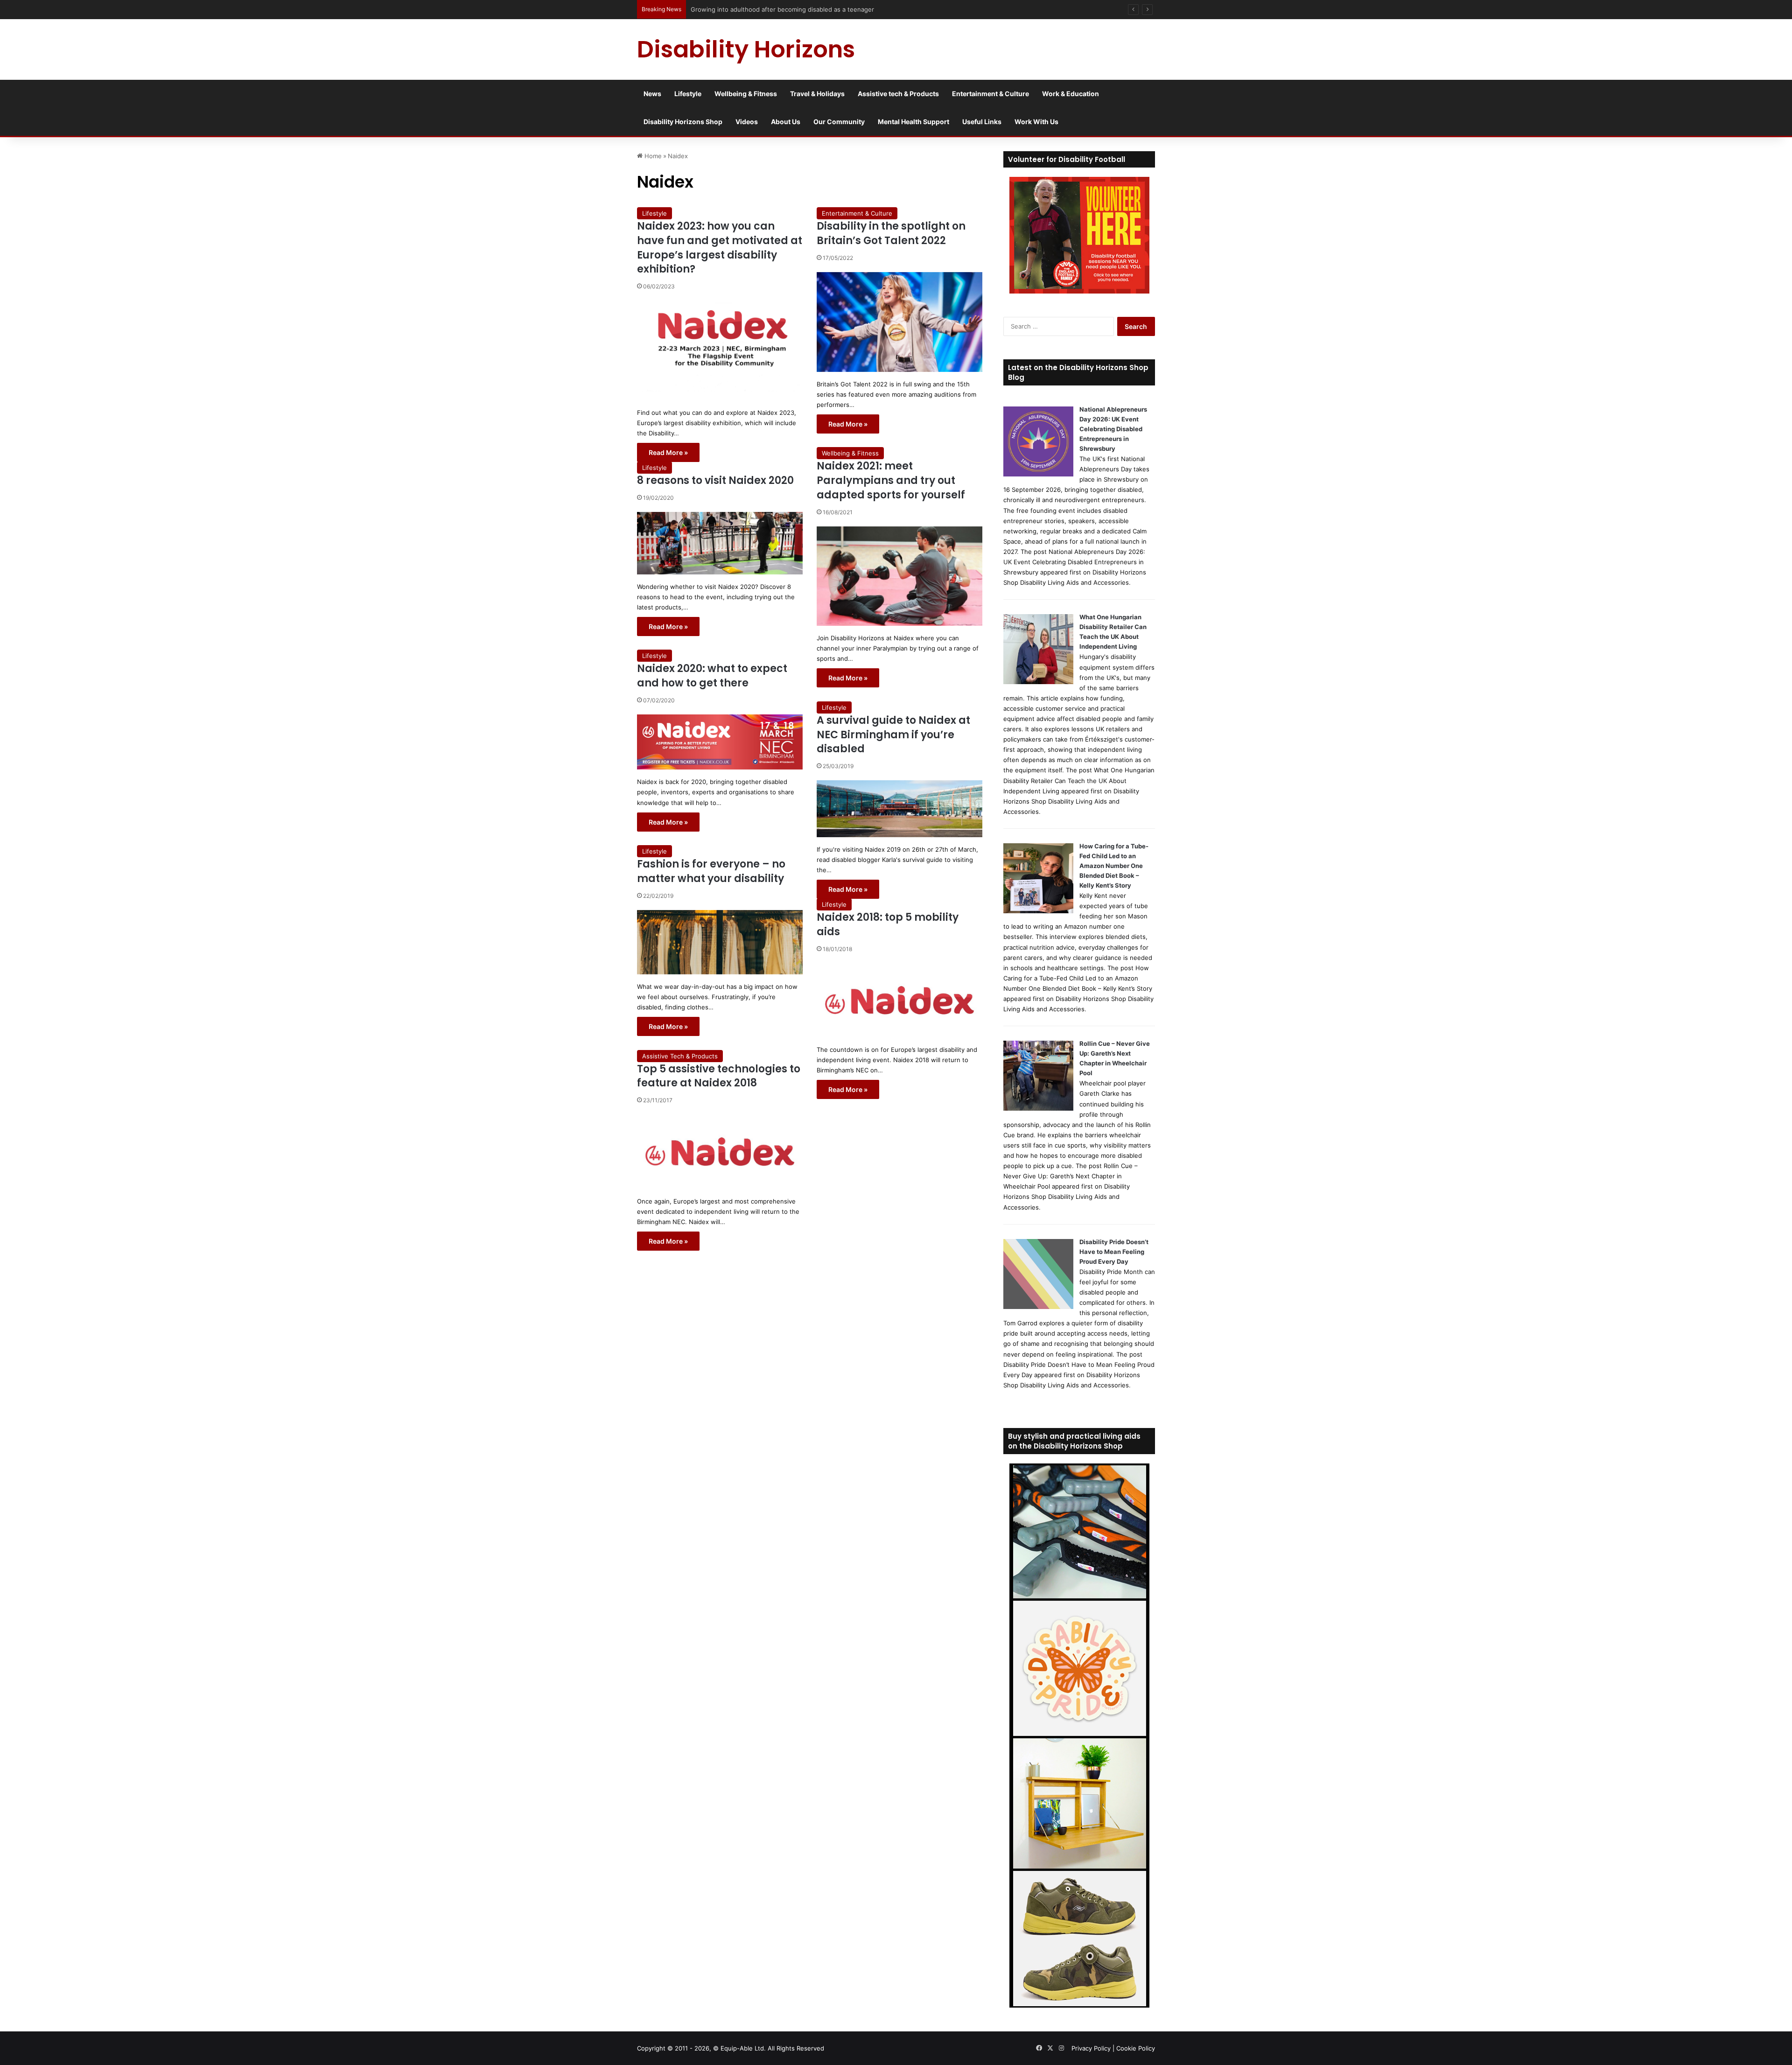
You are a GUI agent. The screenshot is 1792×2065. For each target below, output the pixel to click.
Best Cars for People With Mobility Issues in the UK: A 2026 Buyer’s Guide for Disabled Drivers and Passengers (852, 9)
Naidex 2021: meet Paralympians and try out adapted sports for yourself (891, 480)
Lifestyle (688, 94)
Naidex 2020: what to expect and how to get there (712, 676)
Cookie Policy (1136, 2048)
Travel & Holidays (817, 94)
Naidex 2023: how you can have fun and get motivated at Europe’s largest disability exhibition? (720, 248)
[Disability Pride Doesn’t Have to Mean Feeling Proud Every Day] (1038, 1307)
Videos (747, 122)
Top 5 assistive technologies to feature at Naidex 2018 (719, 1076)
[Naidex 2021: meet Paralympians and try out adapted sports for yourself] (899, 576)
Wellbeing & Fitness (746, 94)
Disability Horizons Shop (683, 122)
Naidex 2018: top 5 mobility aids (888, 924)
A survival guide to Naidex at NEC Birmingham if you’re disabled (893, 735)
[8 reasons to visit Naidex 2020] (720, 543)
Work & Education (1071, 94)
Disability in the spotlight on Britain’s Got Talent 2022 (891, 233)
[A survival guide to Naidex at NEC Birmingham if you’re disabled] (899, 809)
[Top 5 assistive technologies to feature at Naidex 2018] (720, 1151)
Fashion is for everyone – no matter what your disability (711, 871)
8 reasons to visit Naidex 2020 (715, 480)
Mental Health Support (913, 122)
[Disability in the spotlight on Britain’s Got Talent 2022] (899, 322)
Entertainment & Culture (990, 94)
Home (652, 156)
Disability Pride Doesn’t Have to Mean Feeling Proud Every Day (1114, 1252)
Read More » (668, 452)
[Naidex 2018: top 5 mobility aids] (899, 1000)
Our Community (839, 122)
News (652, 94)
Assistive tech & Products (898, 94)
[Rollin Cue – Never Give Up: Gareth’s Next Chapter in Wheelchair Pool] (1038, 1108)
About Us (786, 122)
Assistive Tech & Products (680, 1056)
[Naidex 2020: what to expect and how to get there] (720, 742)
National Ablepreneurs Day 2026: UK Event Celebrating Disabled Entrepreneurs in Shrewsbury (1113, 429)
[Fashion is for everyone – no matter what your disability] (720, 942)
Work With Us (1036, 122)
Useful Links (982, 122)
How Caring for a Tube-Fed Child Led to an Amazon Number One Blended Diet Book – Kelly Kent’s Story (1114, 866)
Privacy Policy (1091, 2048)
